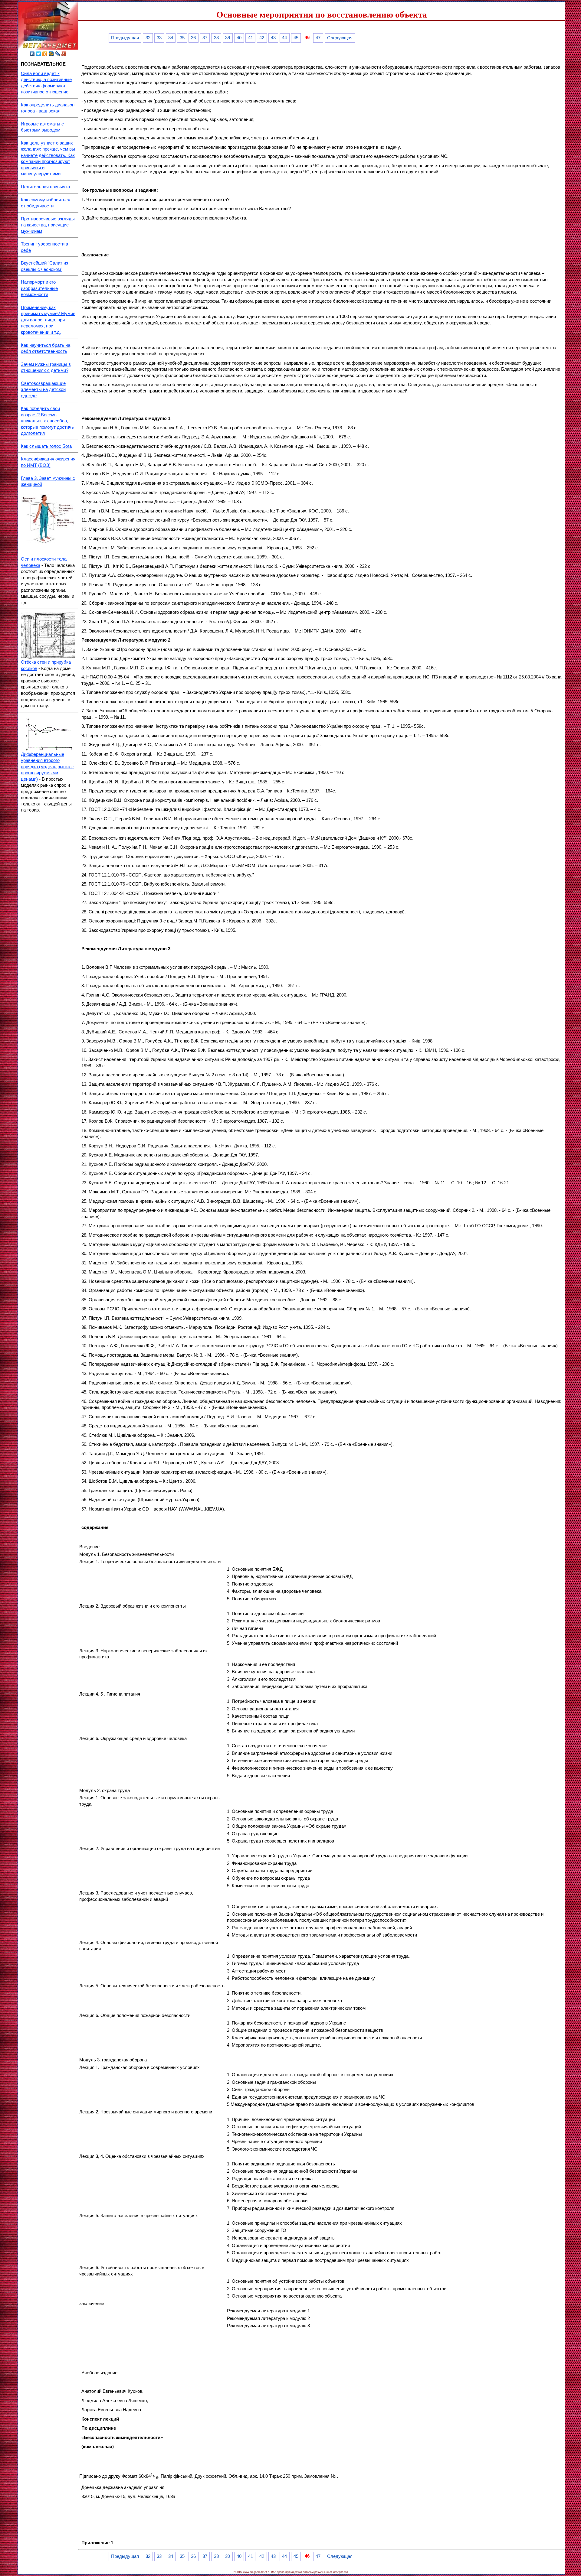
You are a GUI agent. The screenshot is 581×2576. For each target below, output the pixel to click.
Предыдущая (125, 38)
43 (273, 38)
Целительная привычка (45, 187)
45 (296, 38)
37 (205, 38)
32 (148, 38)
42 (262, 38)
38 (216, 38)
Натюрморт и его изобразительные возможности (39, 288)
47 (318, 38)
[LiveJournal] (58, 54)
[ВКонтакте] (32, 54)
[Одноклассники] (45, 54)
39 (228, 38)
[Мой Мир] (51, 54)
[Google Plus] (64, 54)
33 (159, 38)
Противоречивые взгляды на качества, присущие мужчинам (48, 225)
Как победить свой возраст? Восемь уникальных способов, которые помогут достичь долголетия (47, 421)
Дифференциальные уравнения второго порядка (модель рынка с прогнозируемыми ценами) (47, 767)
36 (193, 38)
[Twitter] (39, 54)
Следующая (340, 38)
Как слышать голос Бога (46, 446)
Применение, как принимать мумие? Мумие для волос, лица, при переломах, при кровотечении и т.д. (48, 320)
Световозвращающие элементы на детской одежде (43, 390)
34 (171, 38)
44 (284, 38)
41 (251, 38)
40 (239, 38)
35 (182, 38)
